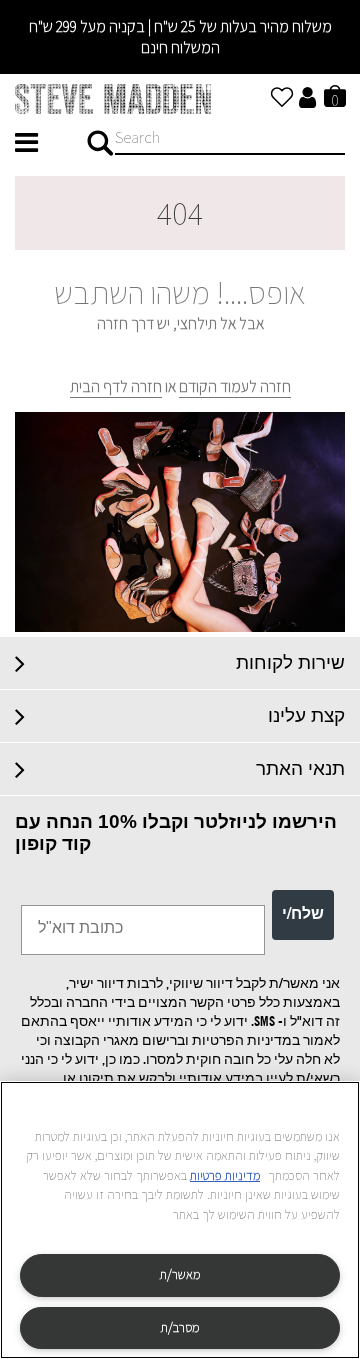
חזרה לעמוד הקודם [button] (235, 386)
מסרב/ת (180, 1327)
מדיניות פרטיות (225, 1175)
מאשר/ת (180, 1274)
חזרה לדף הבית (116, 386)
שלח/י (303, 915)
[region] (180, 1220)
